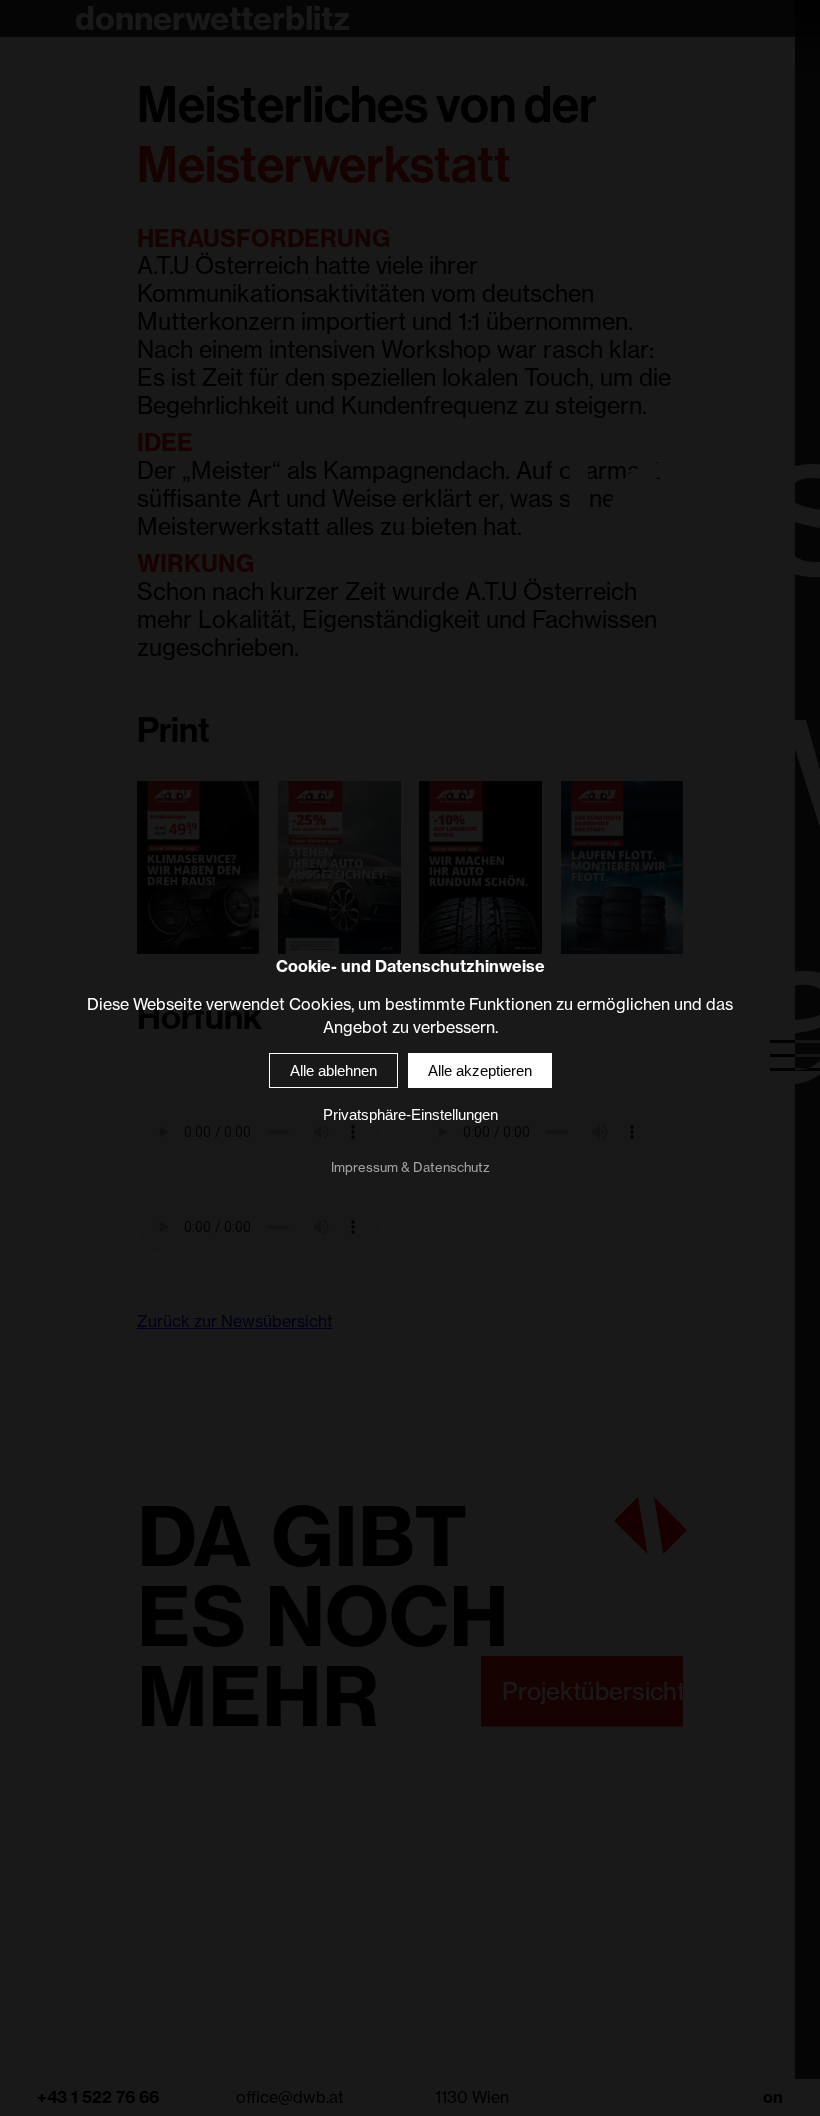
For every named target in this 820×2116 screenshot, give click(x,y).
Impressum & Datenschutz (410, 1168)
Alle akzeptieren (480, 1071)
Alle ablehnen (333, 1071)
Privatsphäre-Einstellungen (410, 1115)
